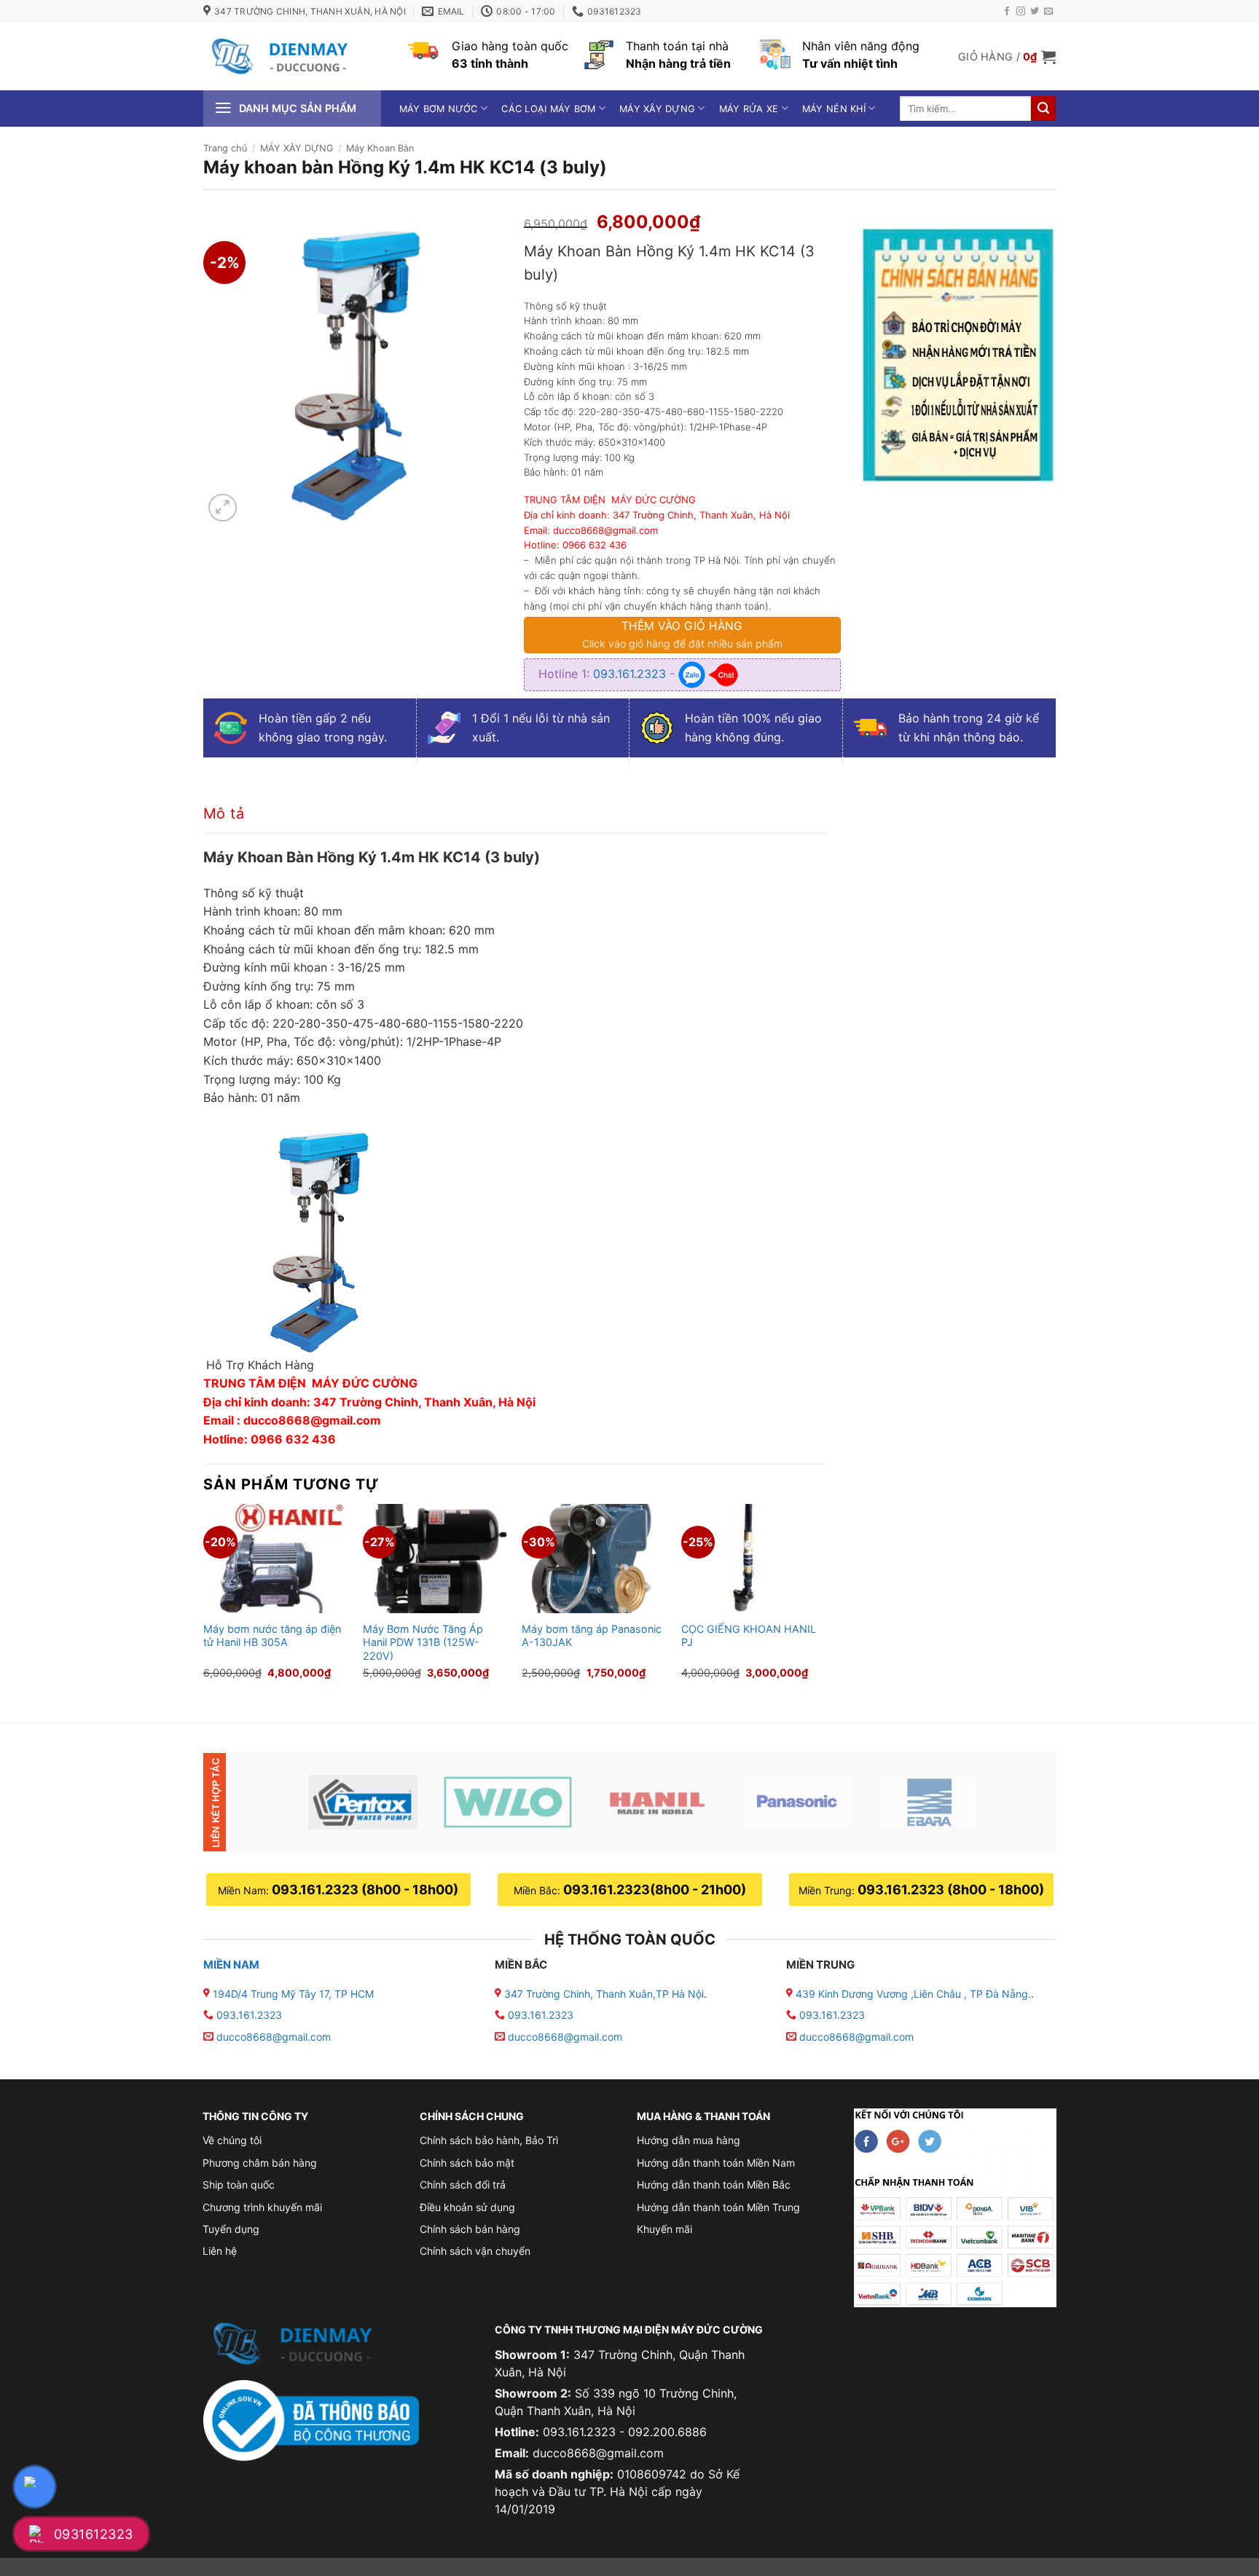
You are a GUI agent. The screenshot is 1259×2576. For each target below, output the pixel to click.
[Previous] (204, 1601)
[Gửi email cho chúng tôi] (1048, 12)
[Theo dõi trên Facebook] (1007, 12)
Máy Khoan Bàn (380, 148)
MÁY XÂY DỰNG (657, 109)
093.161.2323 (631, 674)
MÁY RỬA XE (749, 109)
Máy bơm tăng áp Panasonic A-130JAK (592, 1636)
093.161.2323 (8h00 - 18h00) (365, 1890)
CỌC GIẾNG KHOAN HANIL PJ (749, 1636)
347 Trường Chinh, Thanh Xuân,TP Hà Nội (603, 1994)
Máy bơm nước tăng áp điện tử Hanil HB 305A (272, 1636)
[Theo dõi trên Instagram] (1021, 12)
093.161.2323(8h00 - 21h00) (655, 1890)
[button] (1007, 57)
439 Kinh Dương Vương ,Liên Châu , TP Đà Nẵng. (912, 1994)
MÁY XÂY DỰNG (297, 148)
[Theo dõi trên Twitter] (1035, 12)
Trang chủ (225, 148)
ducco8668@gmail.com (274, 2037)
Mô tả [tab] (224, 814)
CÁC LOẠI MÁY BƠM (548, 109)
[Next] (825, 1601)
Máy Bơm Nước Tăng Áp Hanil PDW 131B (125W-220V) (423, 1642)
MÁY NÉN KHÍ (834, 109)
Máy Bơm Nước (439, 109)
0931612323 (94, 2534)
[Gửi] (1043, 109)
